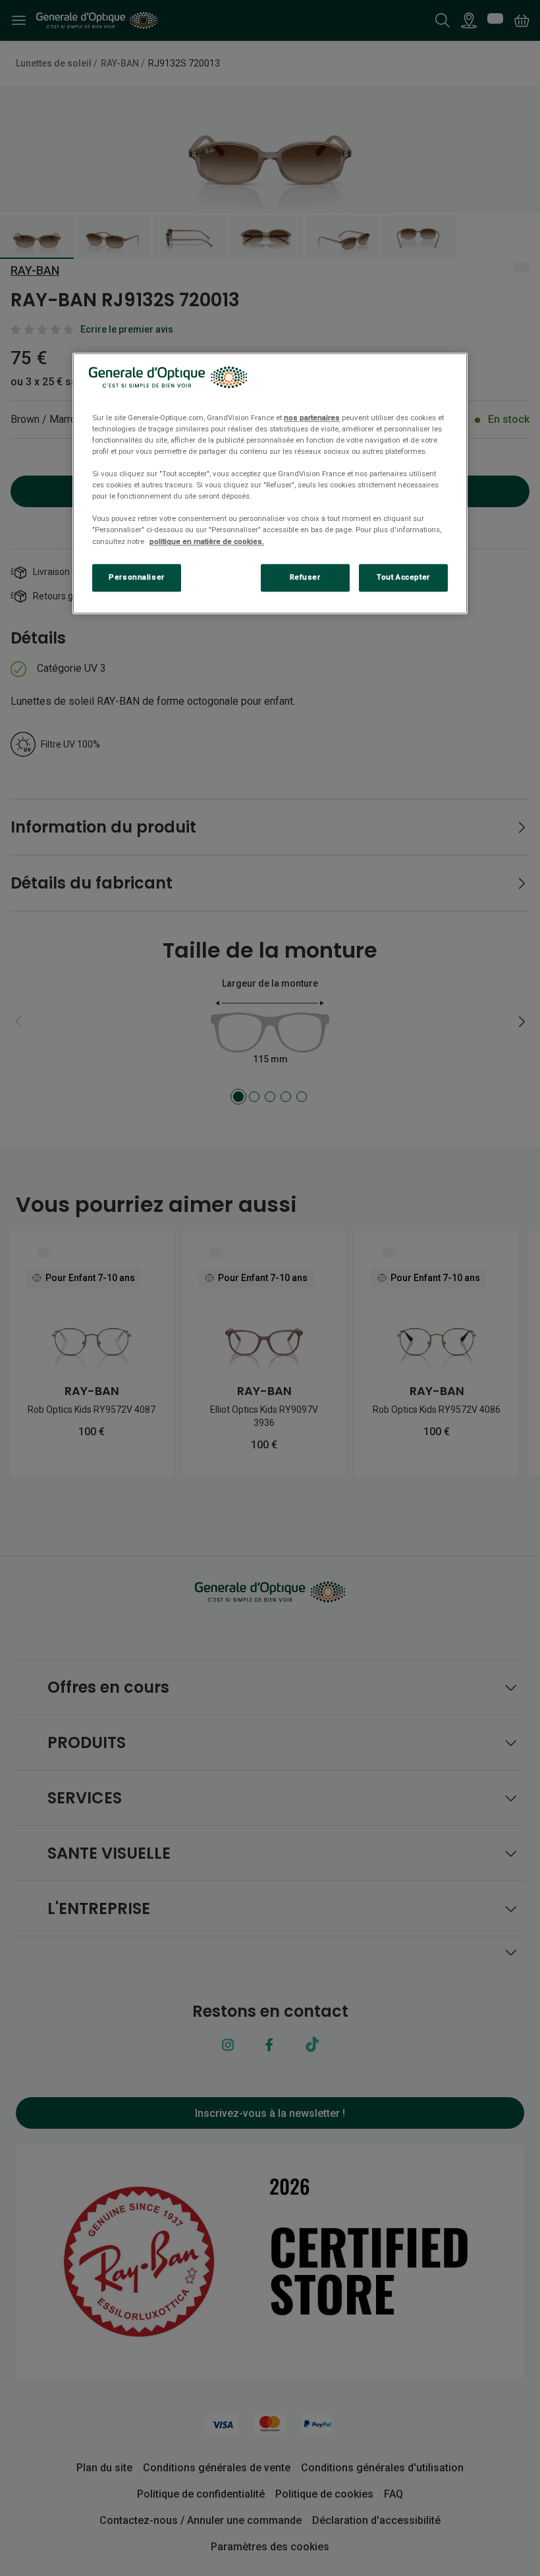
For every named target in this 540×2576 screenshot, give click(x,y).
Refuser (305, 577)
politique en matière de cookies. (207, 541)
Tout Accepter (403, 577)
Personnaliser (136, 577)
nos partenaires (312, 418)
